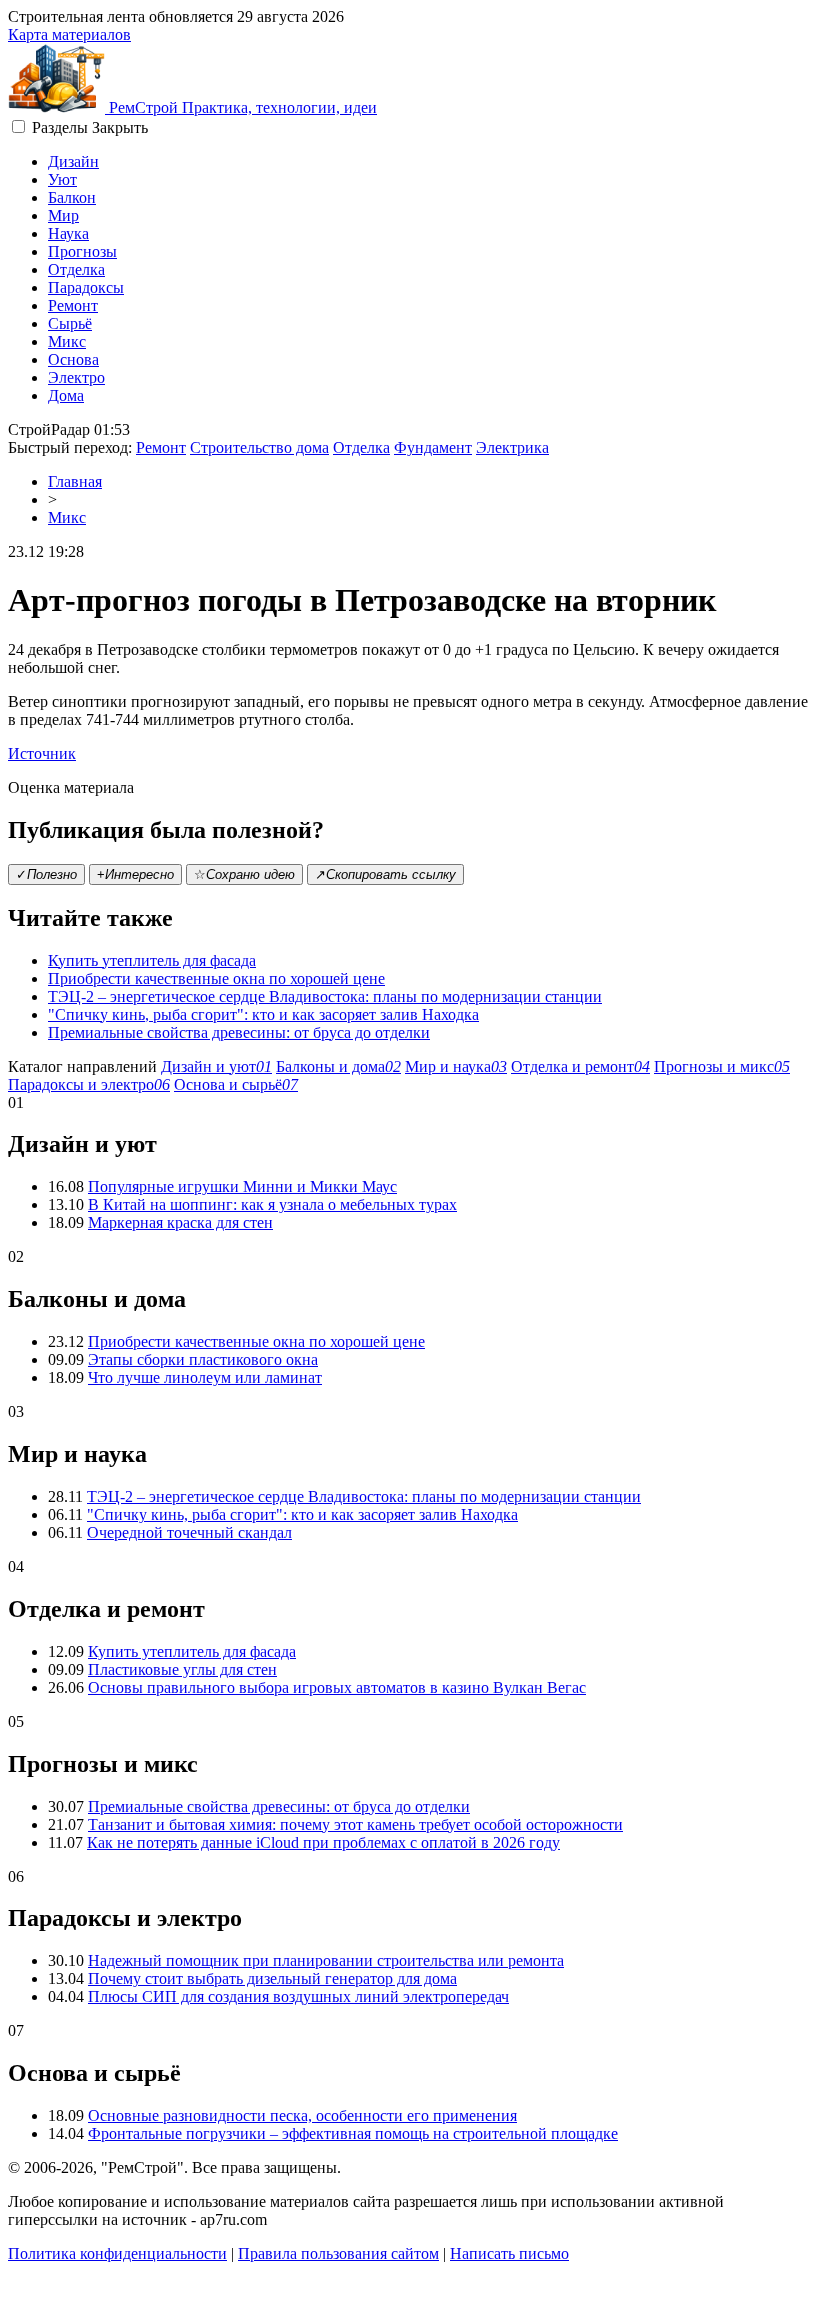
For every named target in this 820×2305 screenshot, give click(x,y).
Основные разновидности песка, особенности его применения (302, 2115)
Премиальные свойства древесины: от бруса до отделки (239, 1032)
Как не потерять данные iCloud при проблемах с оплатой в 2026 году (323, 1842)
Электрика (512, 447)
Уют (62, 179)
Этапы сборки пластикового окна (203, 1359)
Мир (63, 215)
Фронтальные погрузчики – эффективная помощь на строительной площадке (353, 2133)
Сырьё (70, 323)
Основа (73, 359)
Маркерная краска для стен (180, 1222)
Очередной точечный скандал (189, 1532)
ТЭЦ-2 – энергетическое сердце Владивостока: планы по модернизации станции (325, 996)
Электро (76, 377)
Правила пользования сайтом (338, 2253)
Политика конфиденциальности (117, 2253)
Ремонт (73, 305)
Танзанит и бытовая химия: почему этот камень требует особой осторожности (355, 1824)
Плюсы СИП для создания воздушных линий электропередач (298, 1996)
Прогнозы (82, 251)
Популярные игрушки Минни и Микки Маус (242, 1186)
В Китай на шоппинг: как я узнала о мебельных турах (272, 1204)
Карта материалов (69, 34)
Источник (42, 753)
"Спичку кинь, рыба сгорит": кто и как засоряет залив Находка (263, 1014)
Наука (68, 233)
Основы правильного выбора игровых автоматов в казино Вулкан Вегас (337, 1687)
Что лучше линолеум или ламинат (205, 1377)
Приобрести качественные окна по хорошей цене (216, 978)
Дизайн (73, 161)
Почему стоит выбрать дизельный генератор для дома (272, 1978)
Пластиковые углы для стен (182, 1669)
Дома (66, 395)
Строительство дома (259, 447)
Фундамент (433, 447)
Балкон (72, 197)
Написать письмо (509, 2253)
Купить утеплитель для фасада (152, 960)
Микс (67, 341)
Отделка (76, 269)
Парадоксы (86, 287)
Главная (75, 481)
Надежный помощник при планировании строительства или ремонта (326, 1960)
